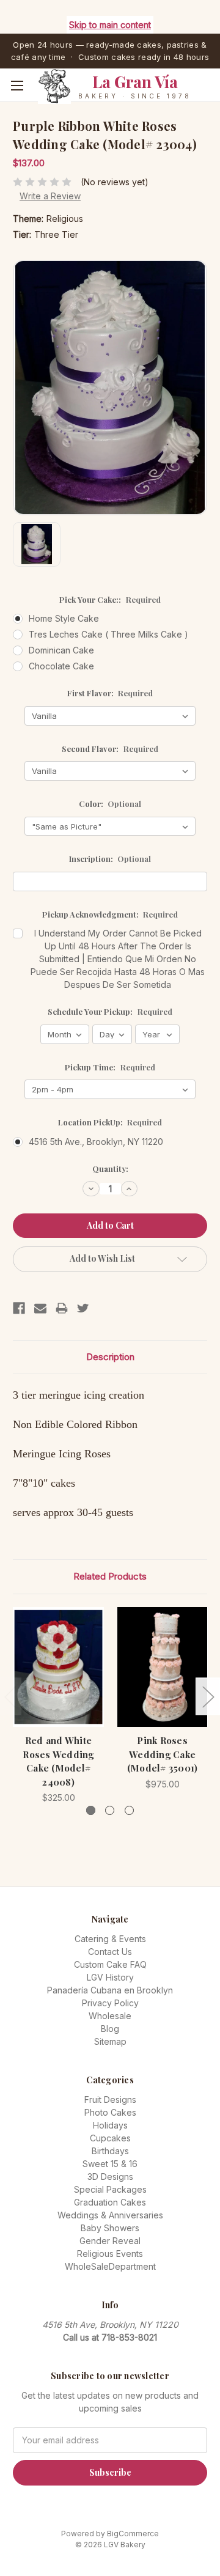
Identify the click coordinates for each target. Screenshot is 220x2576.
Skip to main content (110, 25)
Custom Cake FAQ (110, 1964)
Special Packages (110, 2189)
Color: (110, 804)
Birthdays (110, 2151)
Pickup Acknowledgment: (110, 914)
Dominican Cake (61, 650)
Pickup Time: (110, 1067)
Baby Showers (110, 2228)
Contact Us (110, 1952)
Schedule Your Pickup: (110, 1011)
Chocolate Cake (61, 666)
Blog (110, 2029)
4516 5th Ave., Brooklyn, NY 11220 (96, 1142)
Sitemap (110, 2041)
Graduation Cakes (110, 2202)
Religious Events (110, 2254)
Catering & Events (110, 1939)
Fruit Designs (110, 2099)
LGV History (110, 1977)
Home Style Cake (64, 618)
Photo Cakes (110, 2112)
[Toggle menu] (17, 85)
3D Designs (110, 2177)
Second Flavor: (110, 749)
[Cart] (213, 104)
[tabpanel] (59, 1706)
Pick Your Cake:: (110, 599)
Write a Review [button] (50, 196)
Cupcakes (110, 2138)
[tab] (91, 1810)
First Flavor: (110, 693)
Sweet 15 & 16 (110, 2164)
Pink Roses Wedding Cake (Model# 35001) (163, 1754)
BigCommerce (133, 2534)
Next (208, 1696)
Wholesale (110, 2016)
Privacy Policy (110, 2003)
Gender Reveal (110, 2241)
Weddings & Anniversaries (110, 2215)
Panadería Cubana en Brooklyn (110, 1990)
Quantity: (110, 1168)
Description (110, 1357)
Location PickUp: (110, 1122)
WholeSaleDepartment (110, 2266)
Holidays (110, 2125)
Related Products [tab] (110, 1576)
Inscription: (110, 859)
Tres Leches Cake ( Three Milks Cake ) (108, 634)
